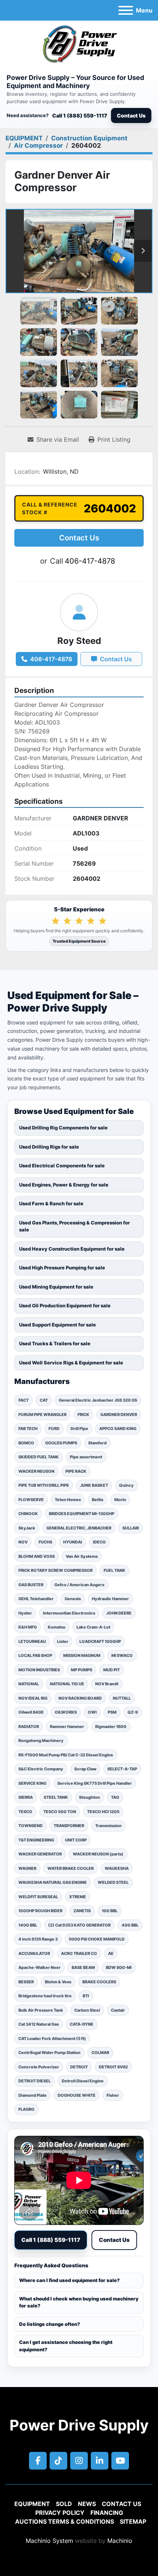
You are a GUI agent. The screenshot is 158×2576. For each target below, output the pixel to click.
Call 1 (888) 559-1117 (80, 115)
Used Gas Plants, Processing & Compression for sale (74, 1226)
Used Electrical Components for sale (62, 1166)
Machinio (120, 2541)
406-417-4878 (90, 561)
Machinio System (49, 2541)
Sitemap (133, 2521)
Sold (64, 2504)
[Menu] (126, 10)
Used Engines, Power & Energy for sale (64, 1185)
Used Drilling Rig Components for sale (63, 1128)
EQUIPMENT (32, 2504)
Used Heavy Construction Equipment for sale (72, 1249)
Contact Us (131, 115)
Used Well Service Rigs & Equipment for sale (71, 1363)
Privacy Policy (60, 2513)
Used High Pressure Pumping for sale (62, 1268)
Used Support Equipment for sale (58, 1325)
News (87, 2504)
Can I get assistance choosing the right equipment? (66, 2346)
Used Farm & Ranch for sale (51, 1203)
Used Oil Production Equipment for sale (65, 1305)
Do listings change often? (50, 2324)
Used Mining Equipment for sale (56, 1287)
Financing (107, 2513)
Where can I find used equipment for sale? (69, 2280)
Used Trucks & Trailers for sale (55, 1343)
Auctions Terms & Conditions (64, 2521)
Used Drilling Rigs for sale (49, 1147)
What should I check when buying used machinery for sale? (79, 2302)
